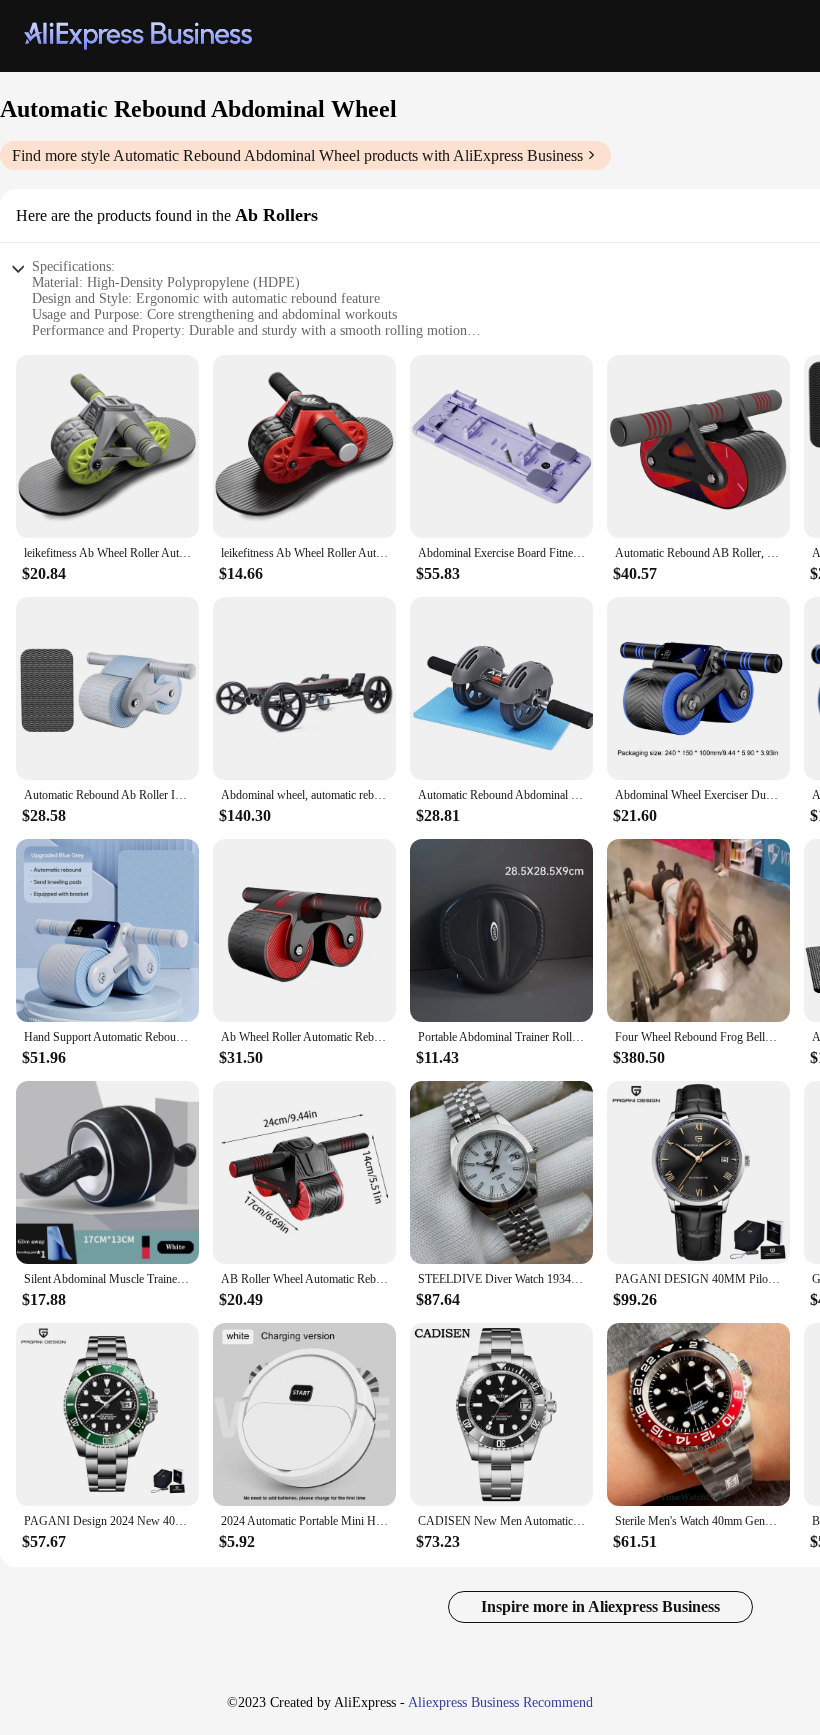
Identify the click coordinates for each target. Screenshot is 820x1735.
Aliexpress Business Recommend (500, 1702)
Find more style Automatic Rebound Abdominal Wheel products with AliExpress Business (297, 155)
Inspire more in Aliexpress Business (600, 1606)
